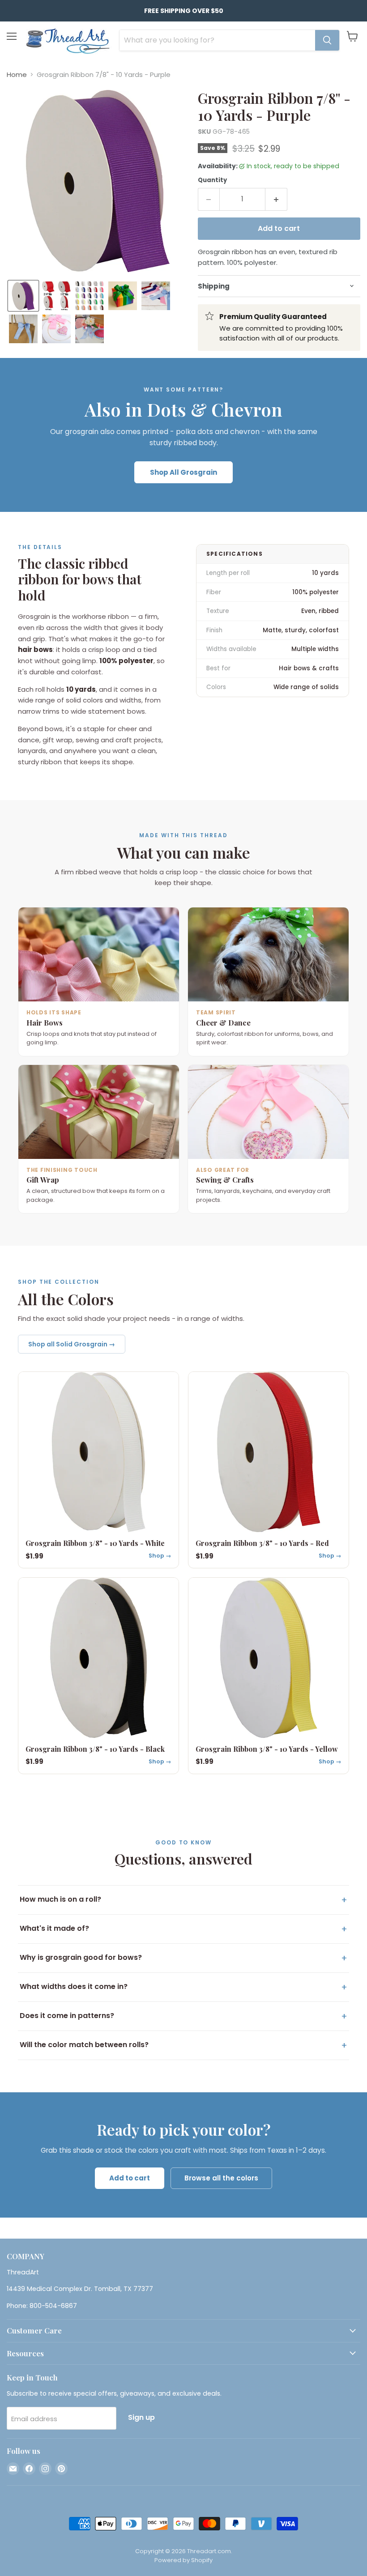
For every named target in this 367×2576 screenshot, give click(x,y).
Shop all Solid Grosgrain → (72, 1344)
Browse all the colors (221, 2178)
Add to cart (130, 2178)
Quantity (212, 180)
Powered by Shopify (183, 2560)
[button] (23, 296)
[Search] (327, 40)
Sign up (141, 2417)
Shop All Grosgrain (183, 472)
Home (17, 75)
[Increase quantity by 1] (276, 199)
